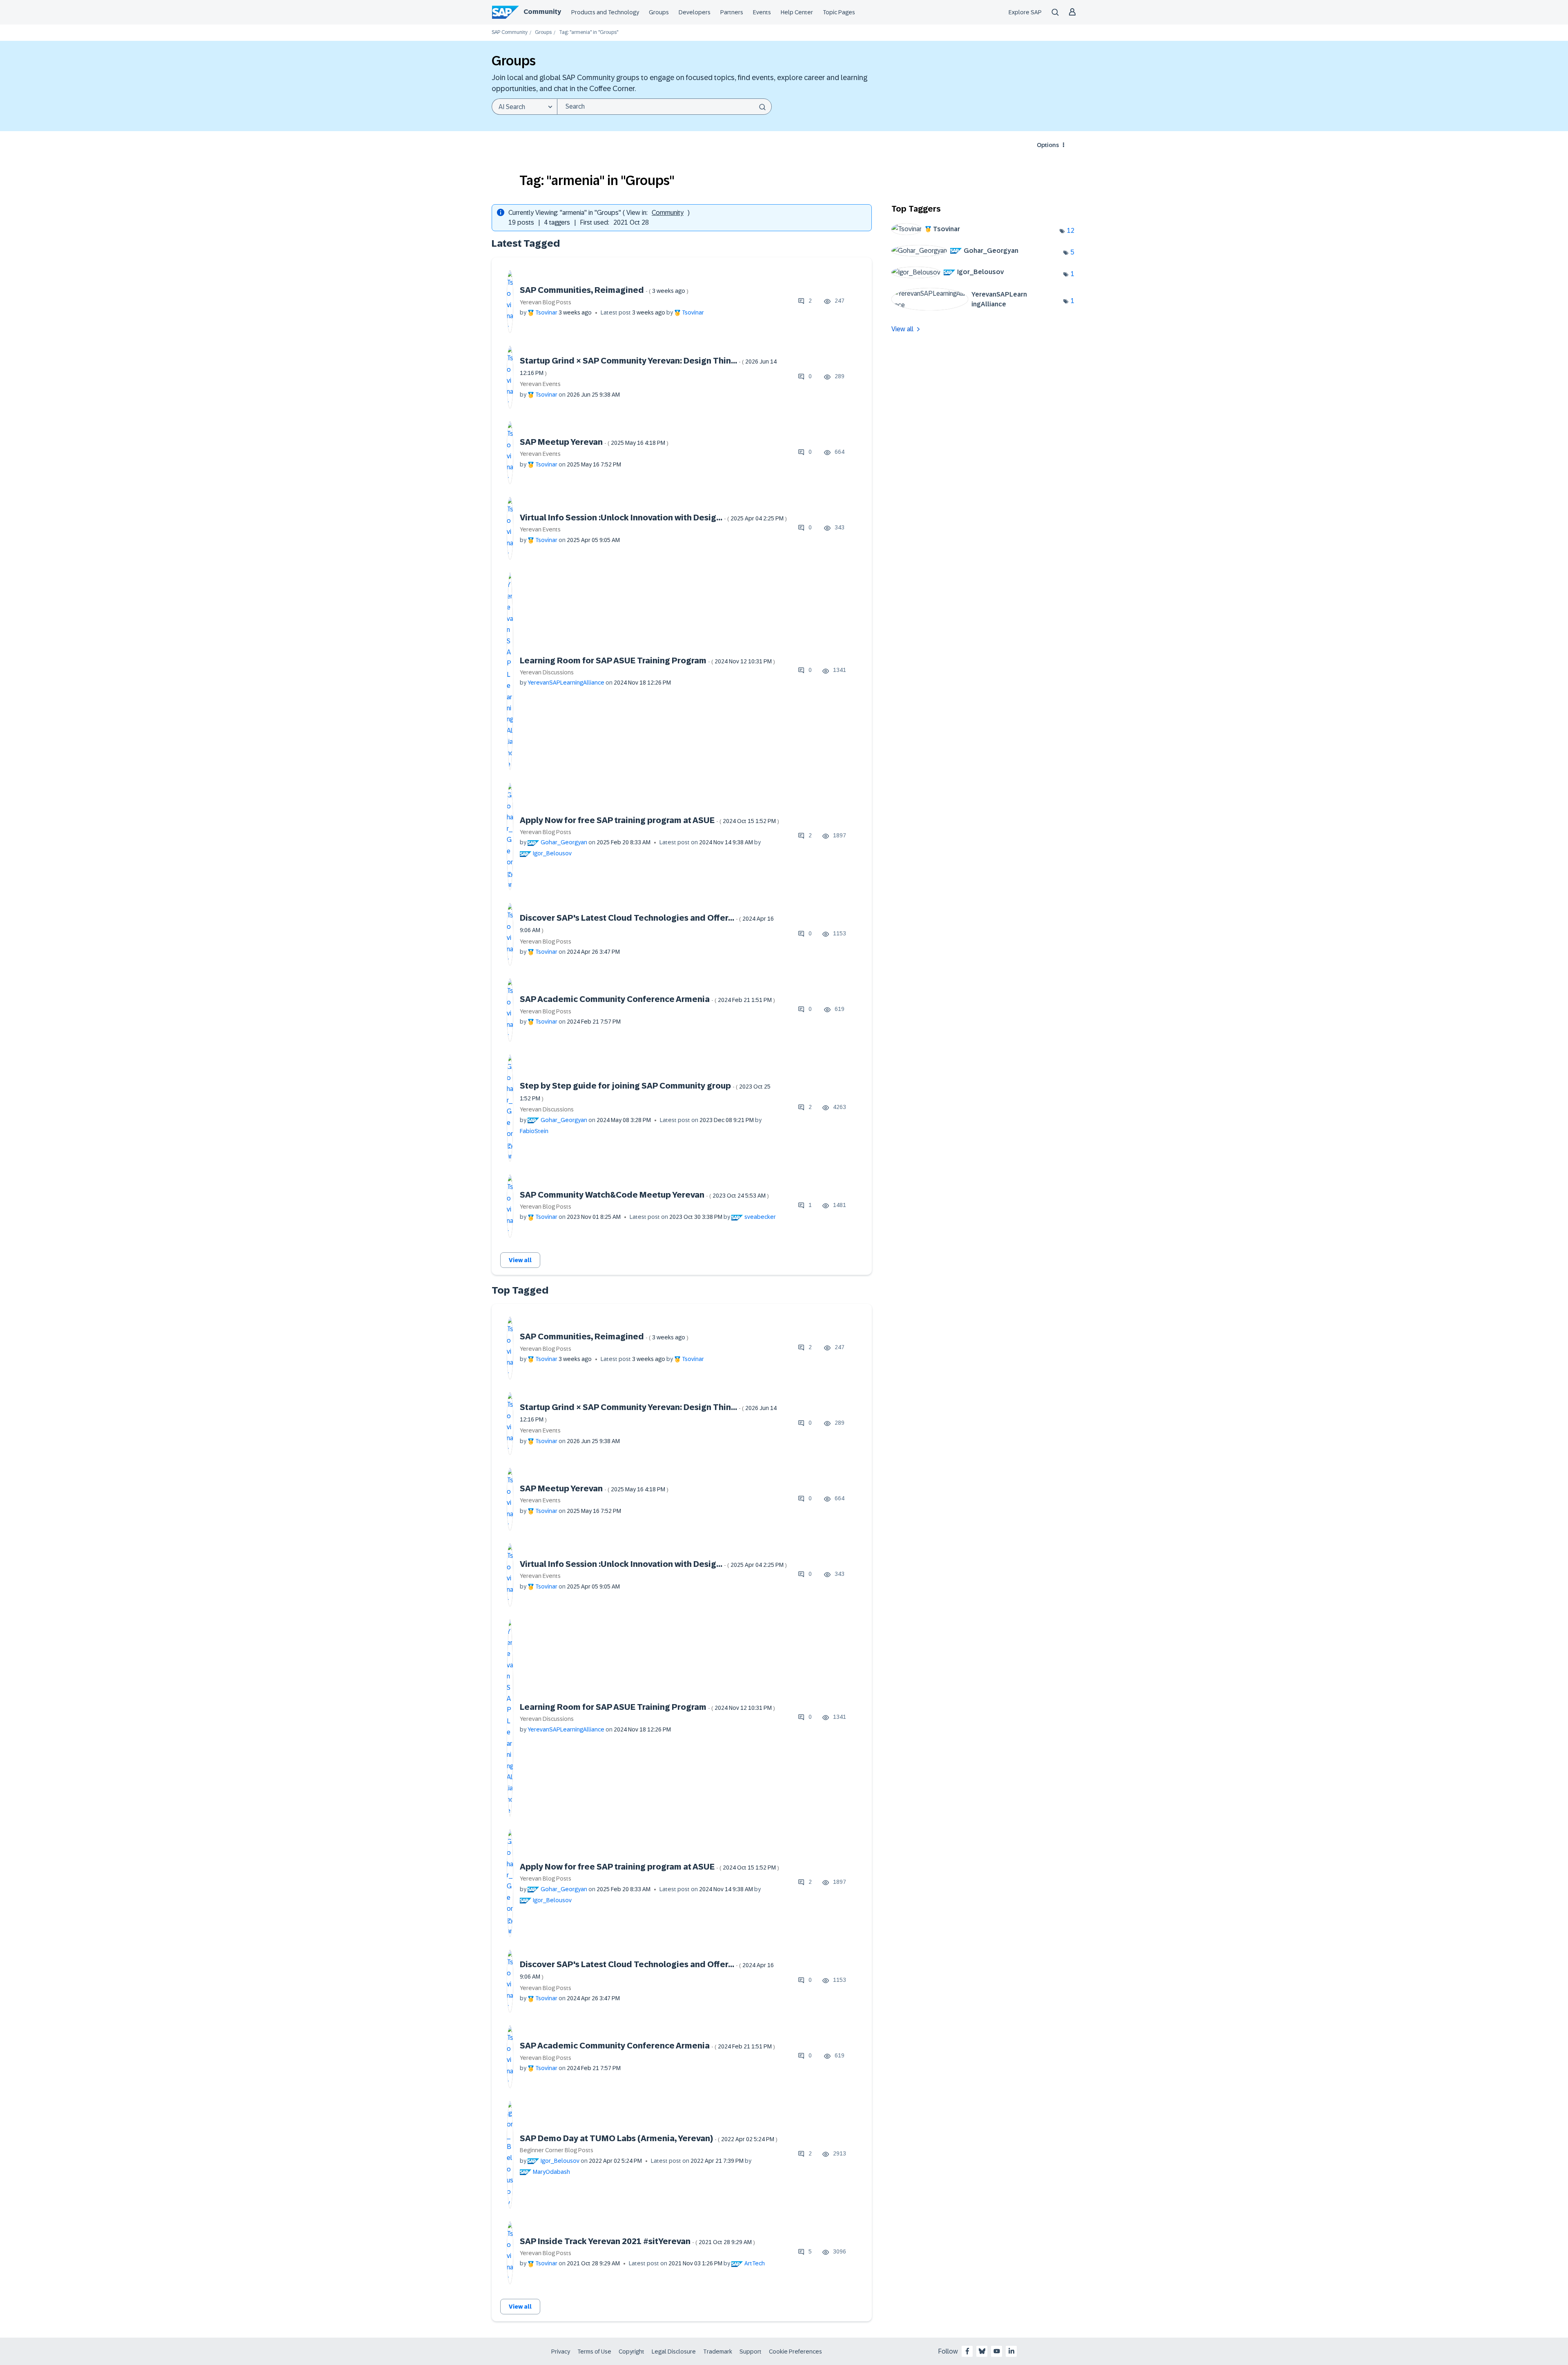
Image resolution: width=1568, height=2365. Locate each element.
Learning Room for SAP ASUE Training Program (647, 660)
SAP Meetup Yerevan (594, 442)
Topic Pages (839, 12)
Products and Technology (605, 12)
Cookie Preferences (795, 2352)
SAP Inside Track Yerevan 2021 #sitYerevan (637, 2241)
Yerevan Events (540, 384)
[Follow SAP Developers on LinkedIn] (1011, 2351)
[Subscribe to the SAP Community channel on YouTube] (997, 2351)
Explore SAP (1025, 12)
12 (1071, 231)
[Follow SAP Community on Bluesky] (982, 2351)
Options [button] (1048, 145)
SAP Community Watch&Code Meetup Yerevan (644, 1195)
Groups (659, 12)
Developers (695, 12)
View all (520, 1260)
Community (542, 12)
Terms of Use (594, 2352)
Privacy (561, 2352)
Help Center (797, 12)
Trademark (718, 2352)
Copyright (631, 2352)
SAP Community (510, 32)
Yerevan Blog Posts (546, 302)
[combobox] (664, 107)
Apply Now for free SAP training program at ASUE (649, 820)
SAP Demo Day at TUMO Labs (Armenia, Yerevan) (649, 2138)
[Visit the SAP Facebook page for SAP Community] (967, 2351)
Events (762, 12)
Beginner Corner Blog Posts (557, 2150)
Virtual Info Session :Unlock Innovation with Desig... (653, 518)
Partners (732, 12)
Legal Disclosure (674, 2352)
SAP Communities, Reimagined (604, 290)
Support (751, 2352)
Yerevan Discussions (547, 672)
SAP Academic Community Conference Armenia (647, 999)
